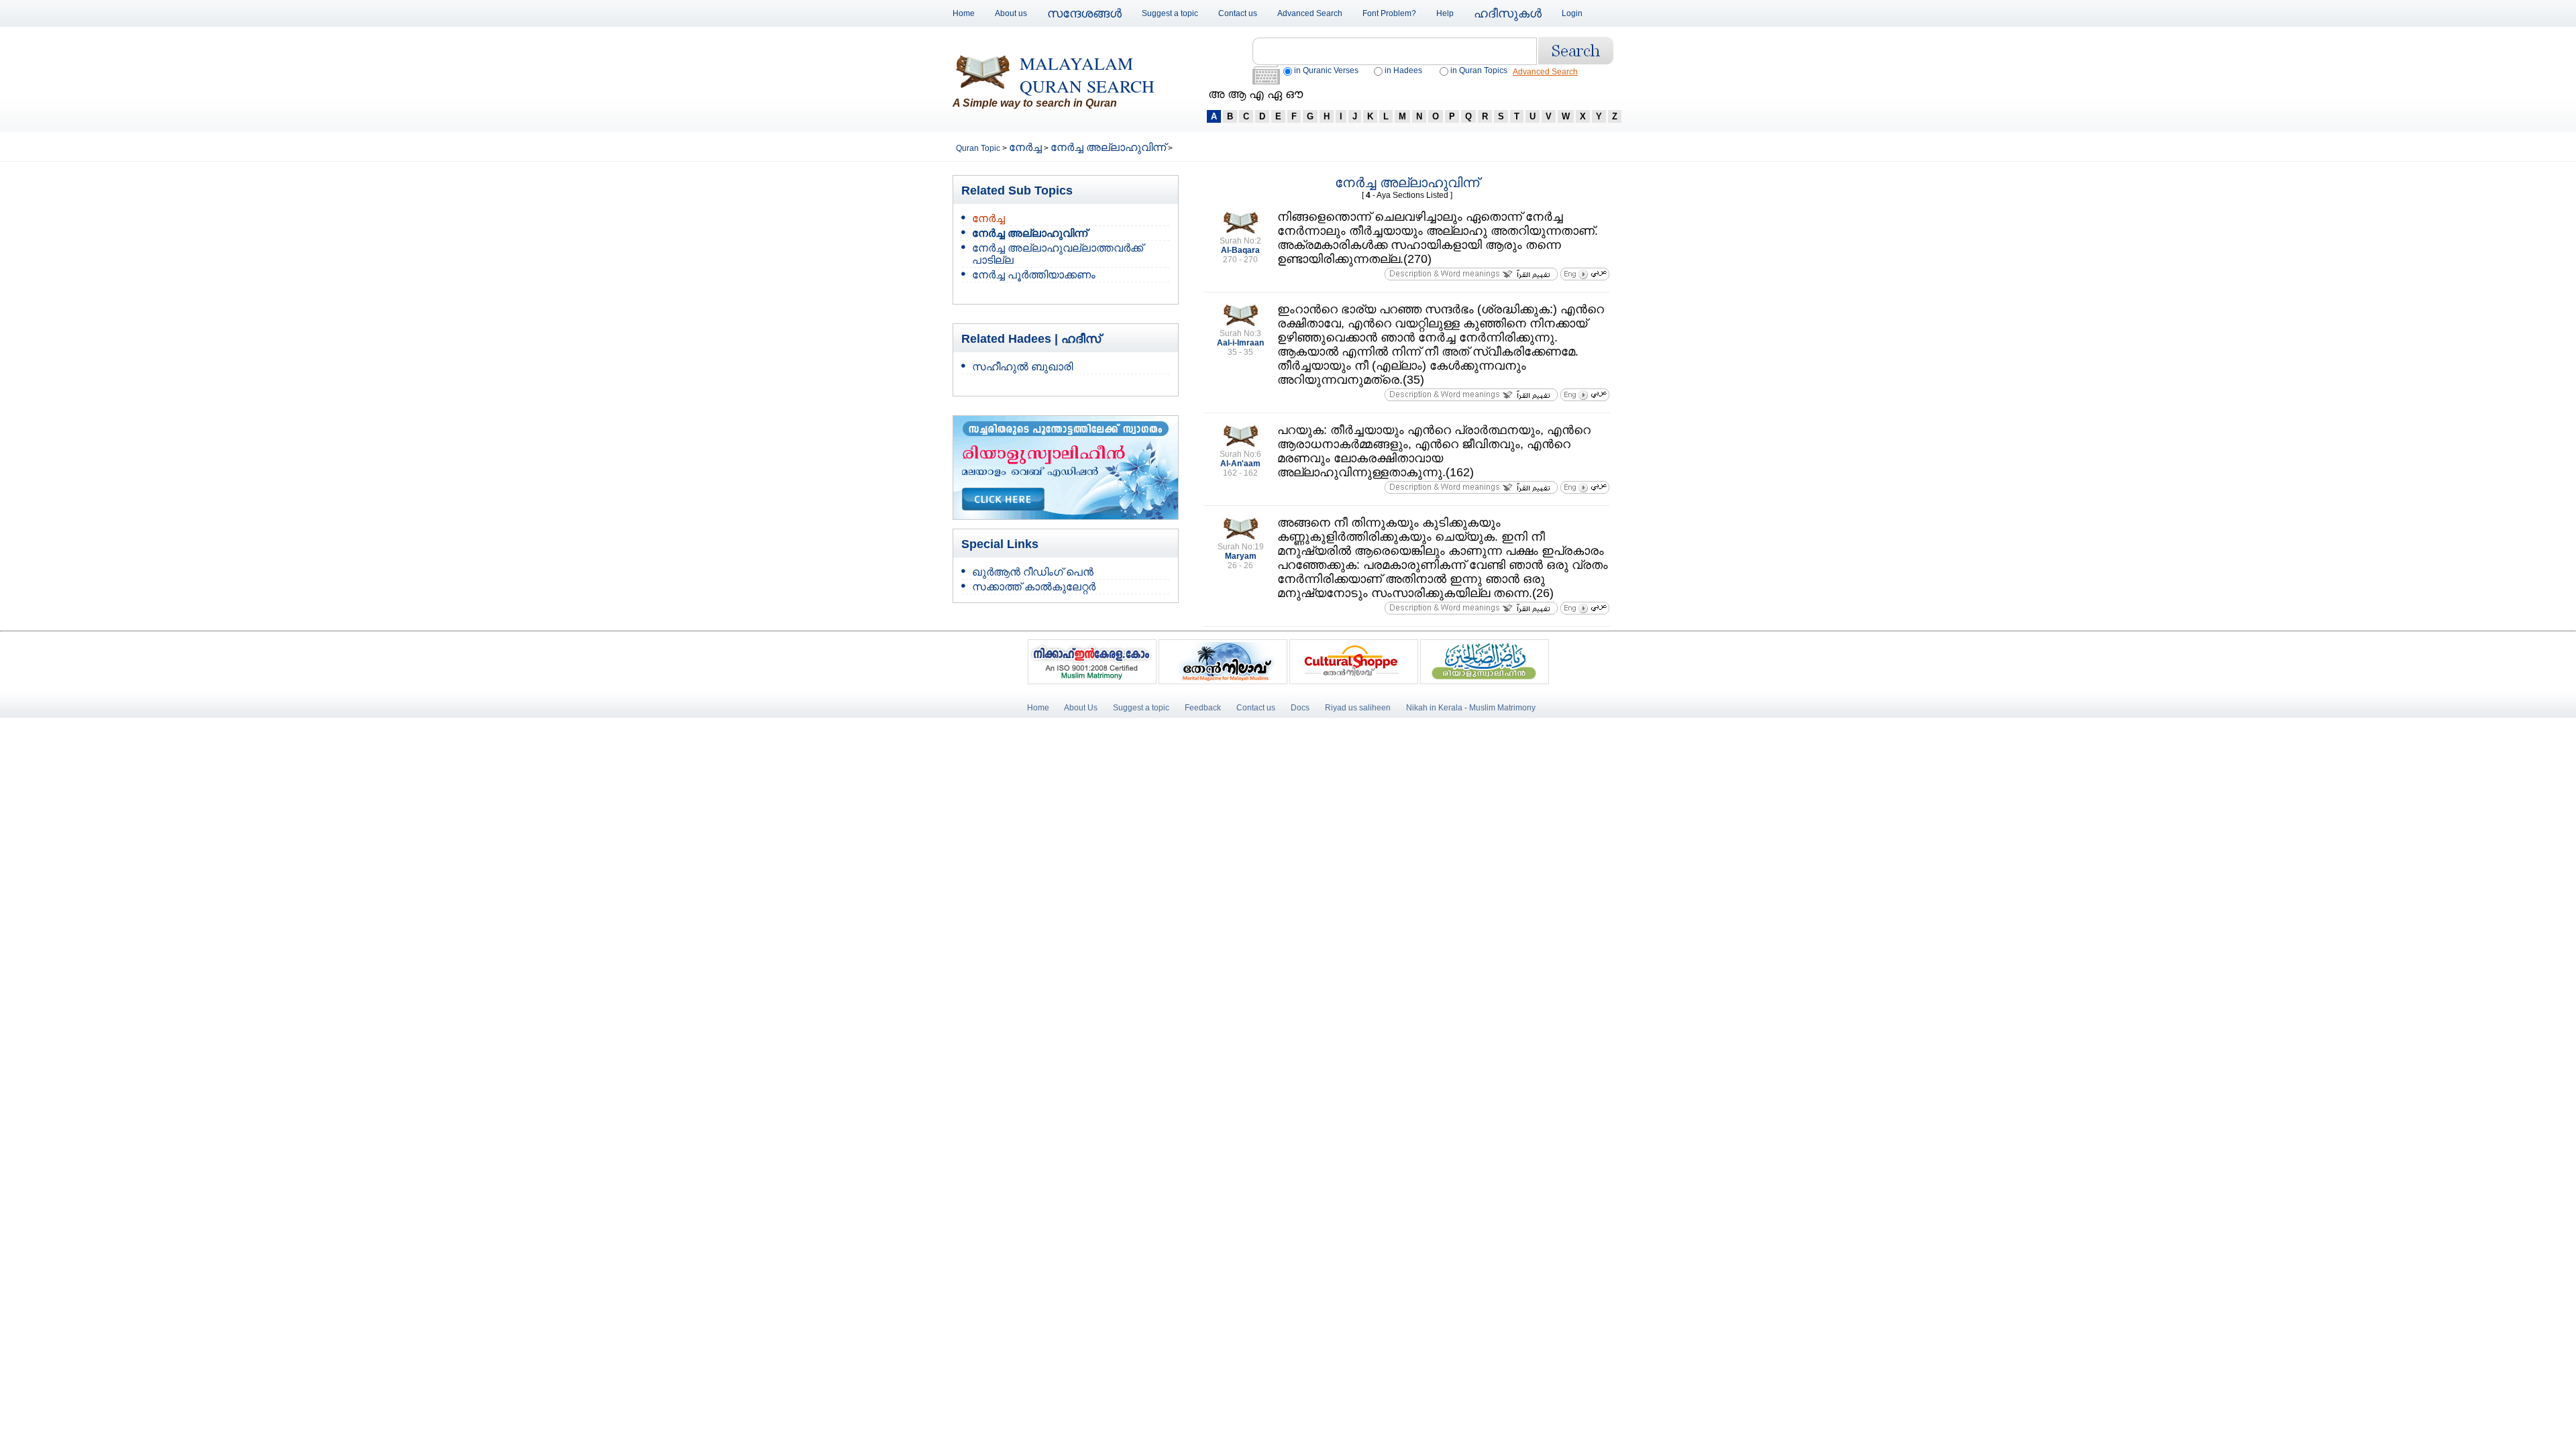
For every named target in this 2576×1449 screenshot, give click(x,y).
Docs (1300, 708)
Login (1572, 13)
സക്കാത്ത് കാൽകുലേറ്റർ (1034, 587)
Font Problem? (1389, 13)
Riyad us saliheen (1358, 708)
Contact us (1238, 13)
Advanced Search (1310, 13)
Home (964, 13)
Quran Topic (979, 148)
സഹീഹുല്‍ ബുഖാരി (1022, 367)
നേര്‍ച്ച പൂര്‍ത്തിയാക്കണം (1034, 275)
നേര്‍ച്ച (1025, 147)
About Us (1081, 708)
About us (1011, 13)
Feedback (1204, 708)
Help (1445, 13)
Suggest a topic (1170, 13)
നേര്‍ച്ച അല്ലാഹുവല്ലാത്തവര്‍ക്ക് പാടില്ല (1058, 254)
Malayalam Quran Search (1087, 74)
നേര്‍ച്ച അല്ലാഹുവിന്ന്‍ (1108, 147)
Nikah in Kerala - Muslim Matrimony (1471, 708)
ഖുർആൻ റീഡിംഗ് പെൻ (1033, 572)
